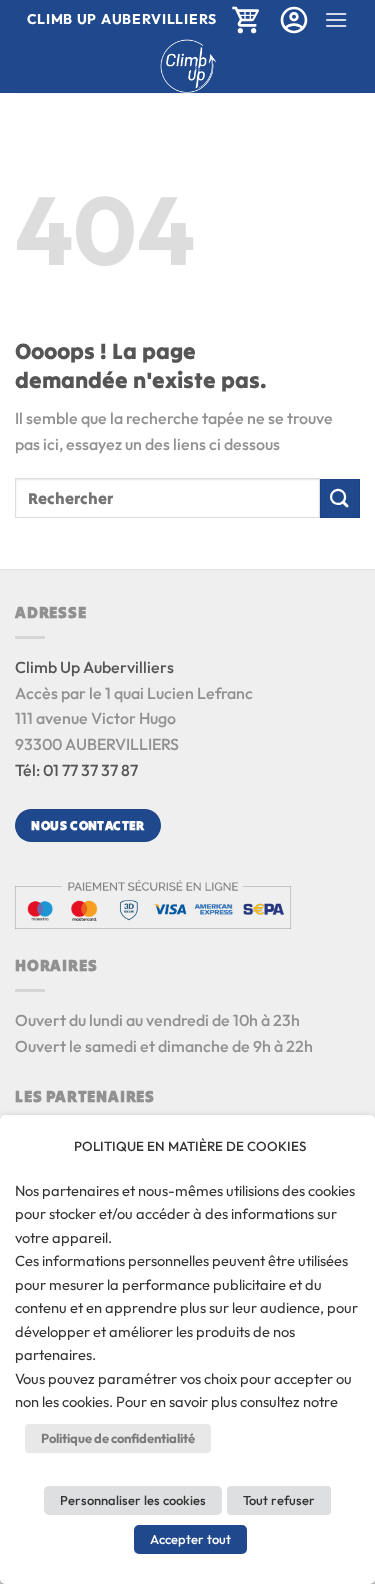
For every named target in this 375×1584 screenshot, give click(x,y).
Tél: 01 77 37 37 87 (76, 770)
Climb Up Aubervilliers (94, 667)
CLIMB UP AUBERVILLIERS (122, 19)
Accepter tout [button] (190, 1539)
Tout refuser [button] (279, 1500)
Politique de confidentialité (118, 1438)
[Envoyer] (340, 498)
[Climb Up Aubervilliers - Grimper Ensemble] (187, 66)
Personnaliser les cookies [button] (133, 1500)
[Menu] (336, 19)
